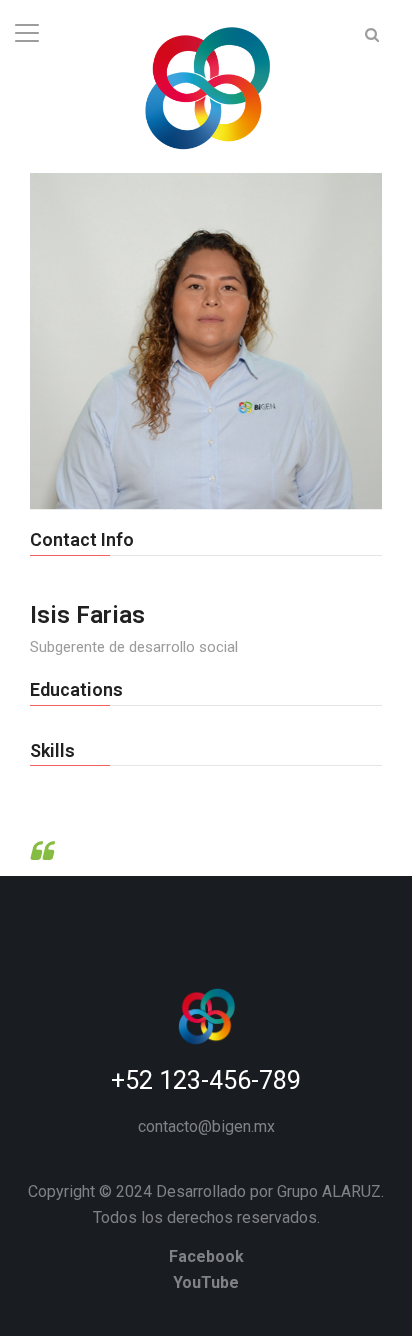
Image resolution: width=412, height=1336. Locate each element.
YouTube (206, 1282)
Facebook (206, 1256)
